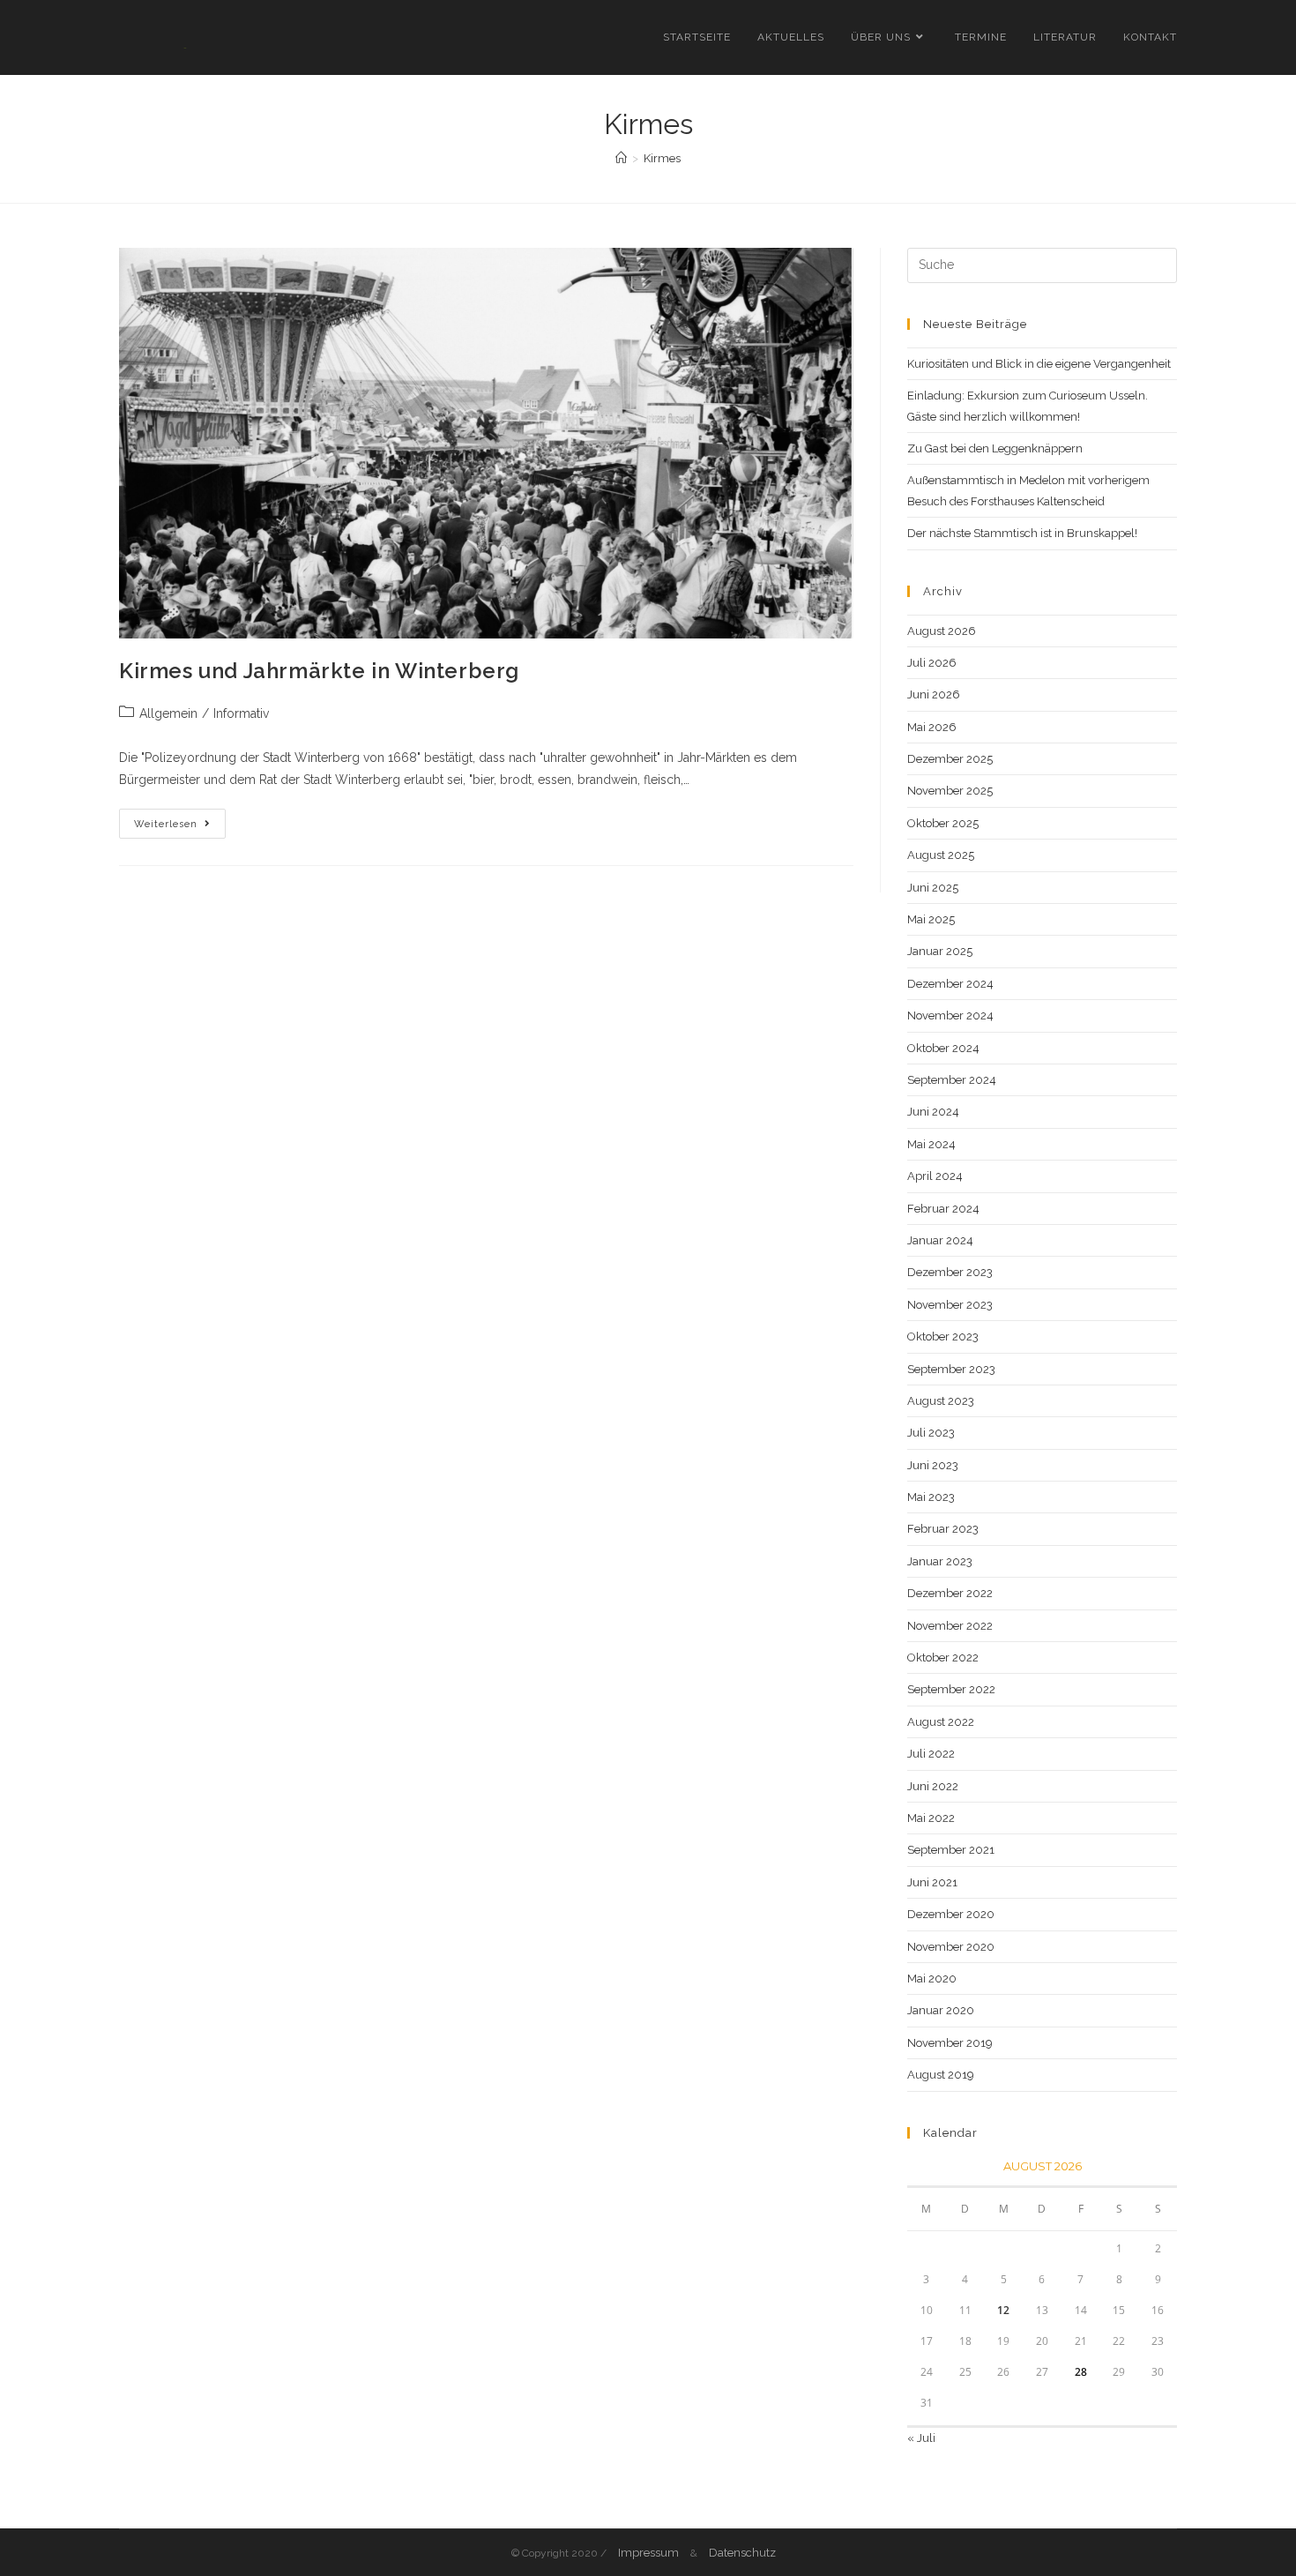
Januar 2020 (941, 2010)
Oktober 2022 (943, 1658)
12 (1003, 2310)
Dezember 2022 (950, 1593)
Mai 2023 (931, 1497)
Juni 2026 (934, 694)
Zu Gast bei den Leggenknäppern (995, 448)
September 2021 (951, 1850)
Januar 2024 (940, 1240)
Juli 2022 (931, 1754)
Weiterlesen (180, 828)
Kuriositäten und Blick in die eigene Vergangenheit (1039, 364)
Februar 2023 (943, 1529)
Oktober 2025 (943, 823)
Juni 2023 (933, 1465)
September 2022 (951, 1689)
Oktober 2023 (943, 1337)
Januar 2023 (940, 1561)
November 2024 (950, 1015)
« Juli (921, 2438)
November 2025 (950, 791)
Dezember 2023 (950, 1272)
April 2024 (935, 1176)
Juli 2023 (931, 1433)
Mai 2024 (931, 1144)
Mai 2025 (931, 919)
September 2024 (952, 1080)
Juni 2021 (932, 1882)
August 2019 (941, 2075)
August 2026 (942, 631)
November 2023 (950, 1305)
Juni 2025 (933, 888)
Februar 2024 (943, 1209)
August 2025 (941, 855)
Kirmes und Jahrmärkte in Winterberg (319, 671)
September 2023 (951, 1369)
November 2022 (950, 1626)
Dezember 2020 (951, 1914)
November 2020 (951, 1947)
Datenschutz (742, 2553)
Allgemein (168, 713)
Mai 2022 (931, 1818)
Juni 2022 (933, 1786)
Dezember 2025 (950, 759)
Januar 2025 (940, 951)
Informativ (241, 713)
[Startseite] (621, 158)
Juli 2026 (932, 663)
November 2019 (950, 2043)
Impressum (648, 2553)
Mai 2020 (932, 1979)
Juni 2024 (933, 1112)
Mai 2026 (932, 727)
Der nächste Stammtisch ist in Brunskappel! (1022, 533)
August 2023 (941, 1401)
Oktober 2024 (943, 1048)
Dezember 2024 (950, 984)
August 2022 (941, 1722)
